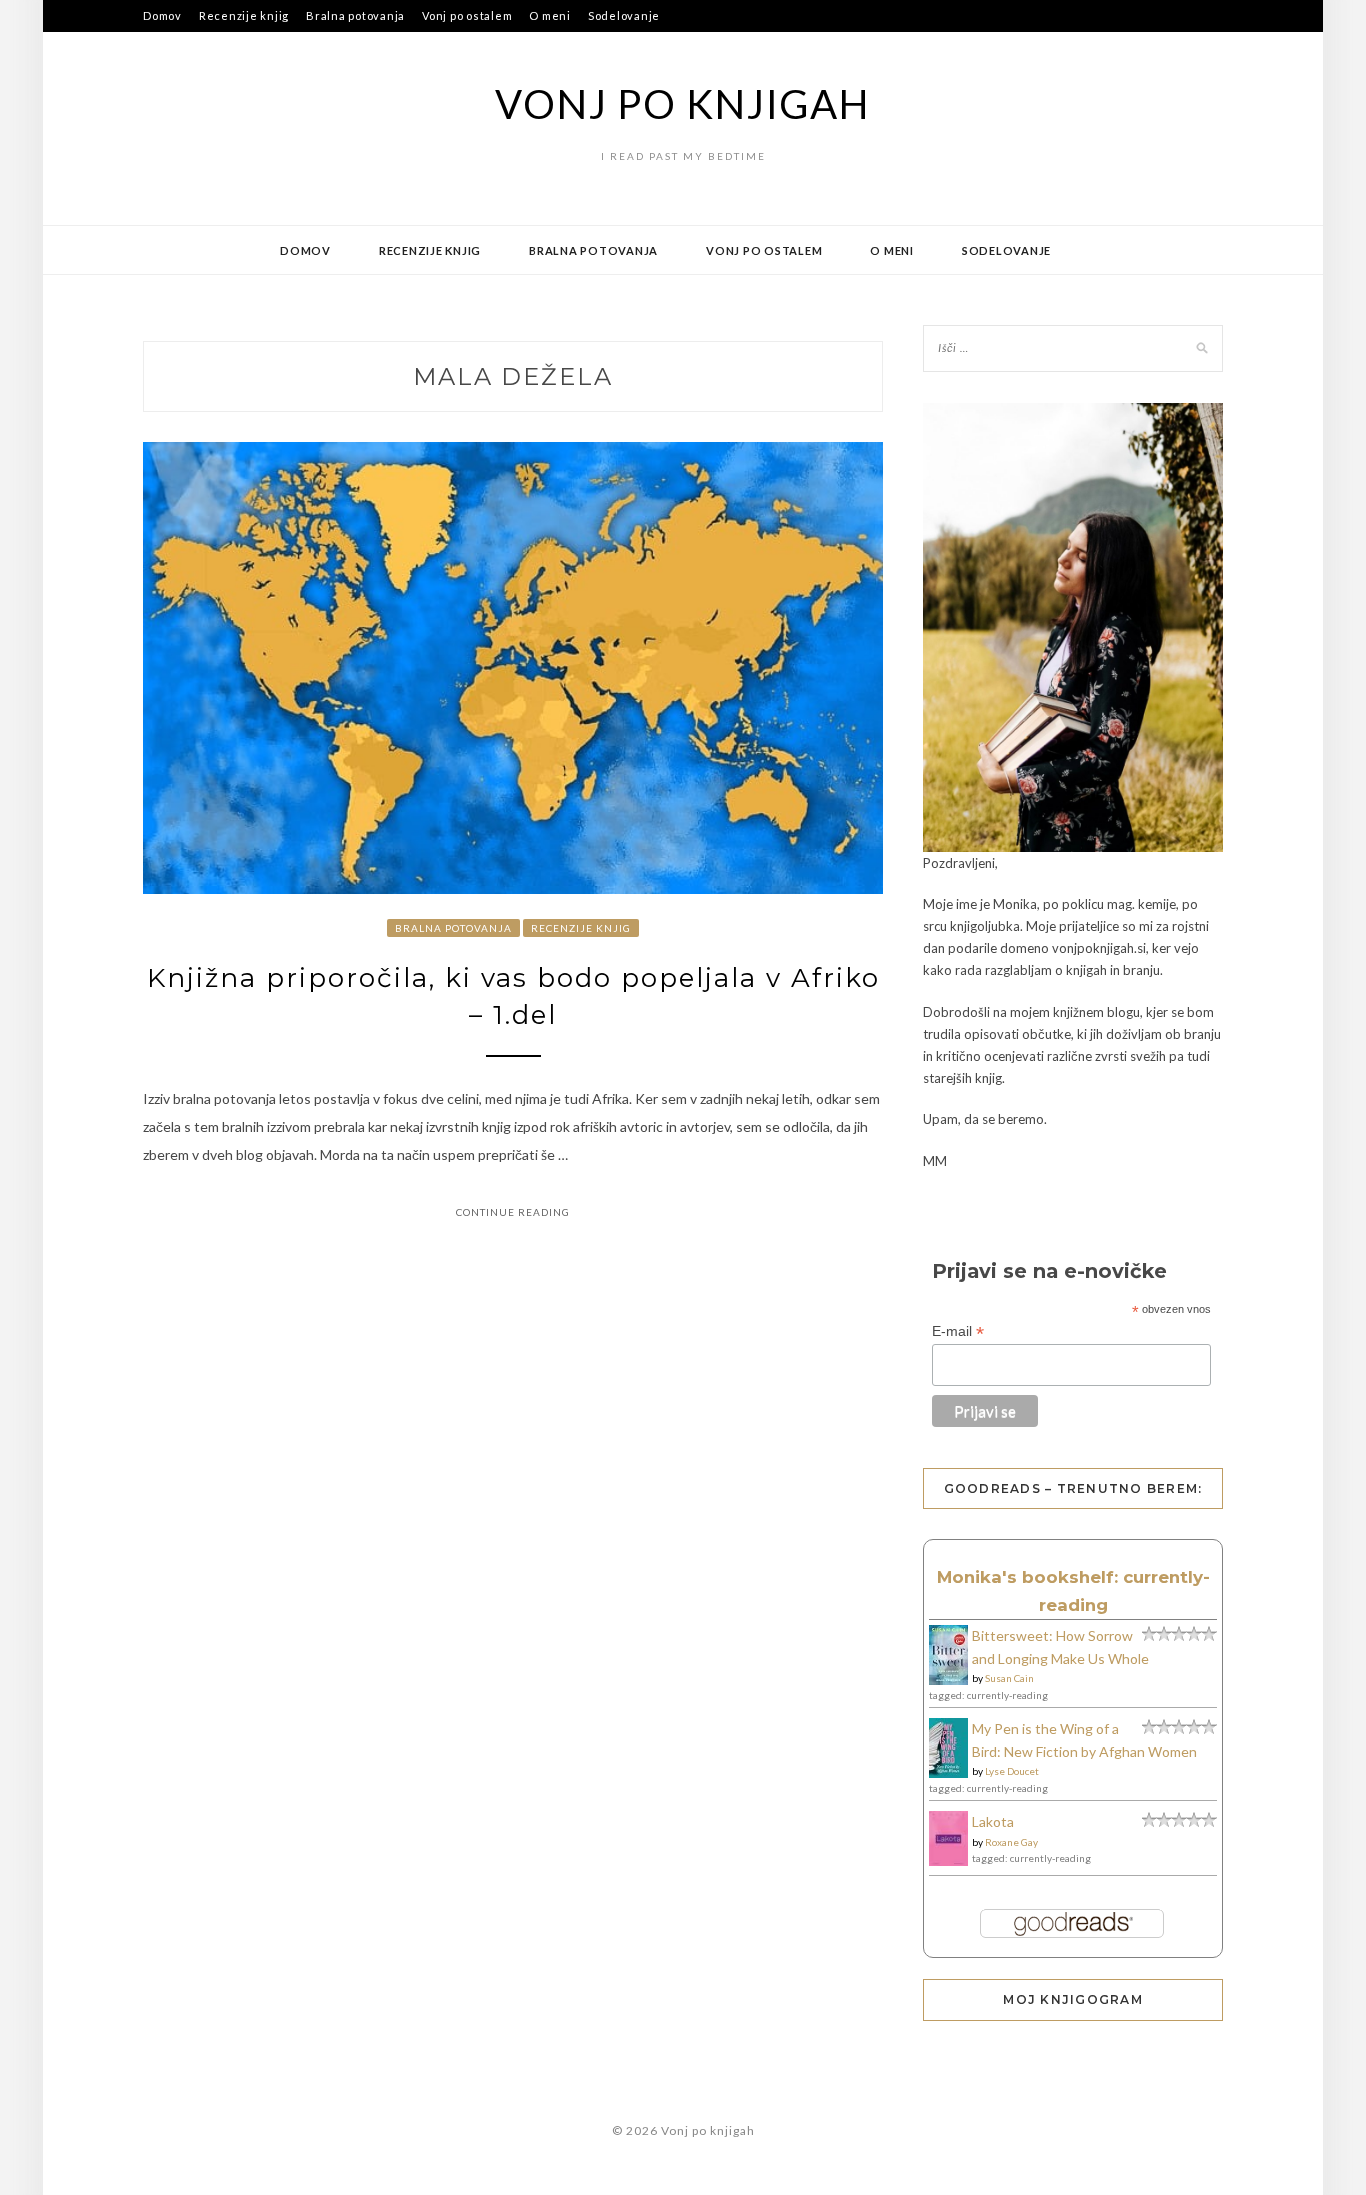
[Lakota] (948, 1860)
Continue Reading (513, 1212)
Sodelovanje (624, 15)
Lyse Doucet (1012, 1771)
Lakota (993, 1821)
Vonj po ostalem (467, 15)
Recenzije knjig (244, 15)
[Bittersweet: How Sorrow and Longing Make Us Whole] (948, 1679)
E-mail (958, 1331)
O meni (550, 15)
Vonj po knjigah (682, 104)
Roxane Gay (1011, 1842)
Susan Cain (1009, 1678)
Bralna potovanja (355, 15)
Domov (162, 15)
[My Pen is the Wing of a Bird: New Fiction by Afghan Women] (948, 1772)
